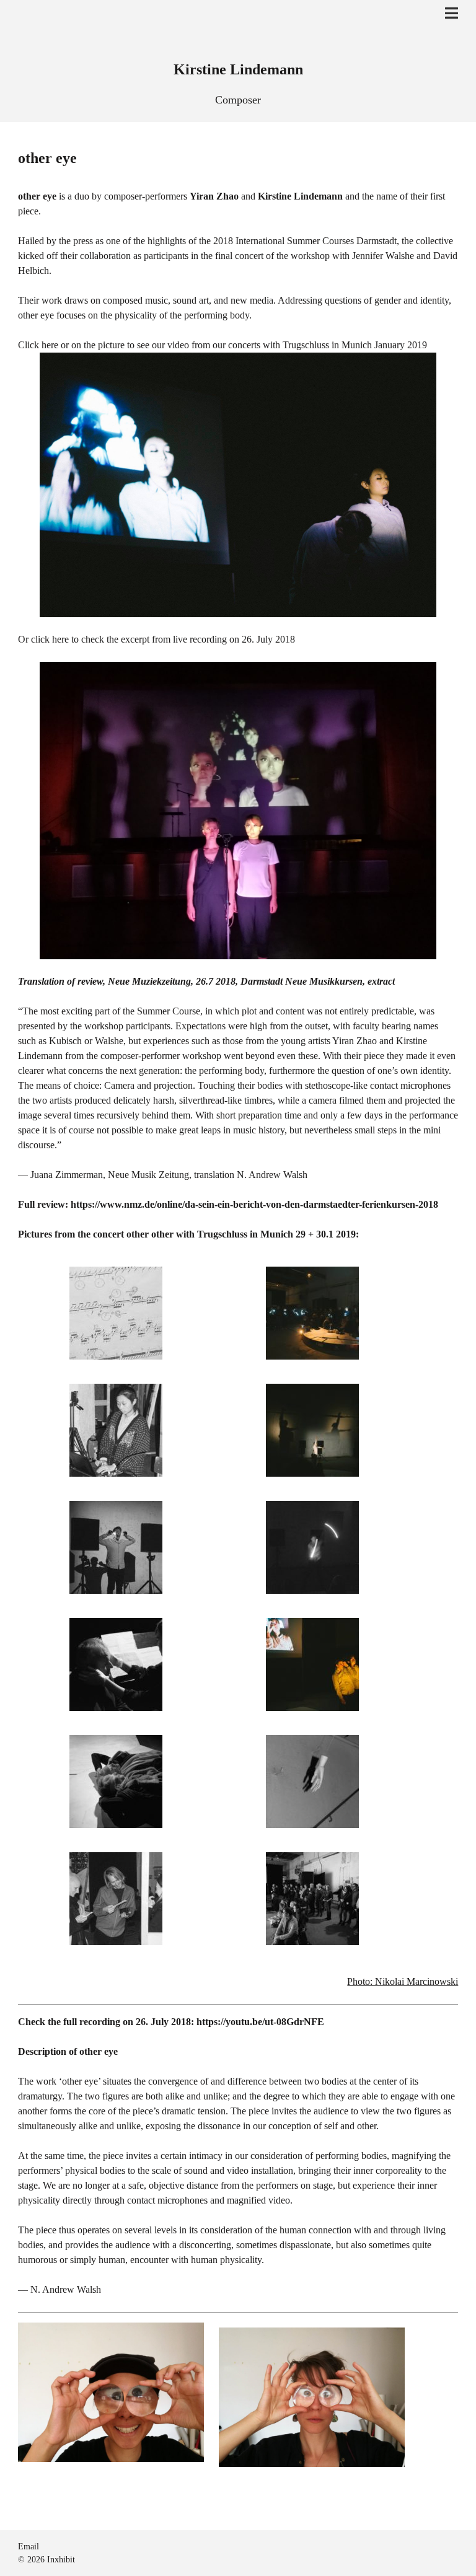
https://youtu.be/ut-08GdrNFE (260, 2022)
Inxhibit (61, 2560)
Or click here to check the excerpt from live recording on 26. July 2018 (156, 639)
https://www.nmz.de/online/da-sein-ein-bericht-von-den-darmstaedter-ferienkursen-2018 (254, 1204)
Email (29, 2547)
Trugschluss (222, 1234)
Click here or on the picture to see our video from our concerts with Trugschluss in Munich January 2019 (223, 345)
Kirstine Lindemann (238, 69)
